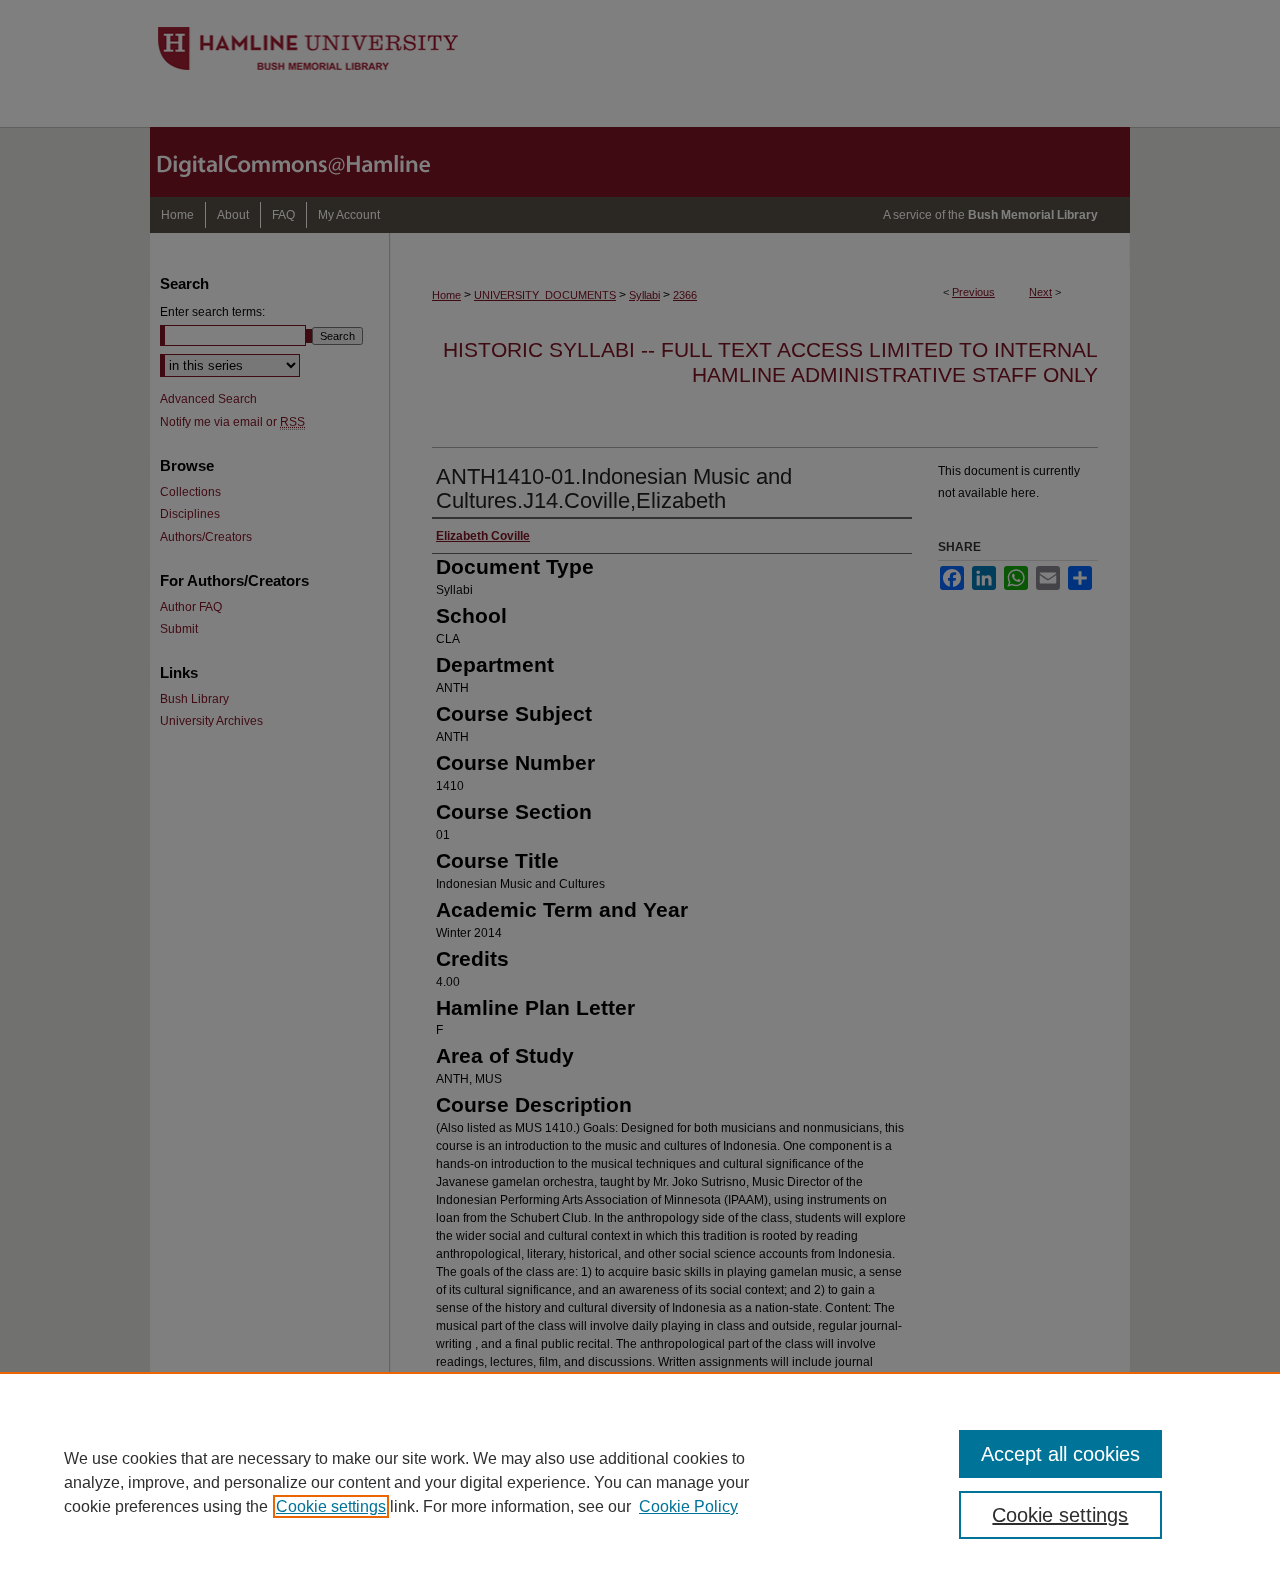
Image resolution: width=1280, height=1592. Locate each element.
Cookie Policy (688, 1506)
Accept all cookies (1060, 1454)
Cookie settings (331, 1506)
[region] (640, 1482)
